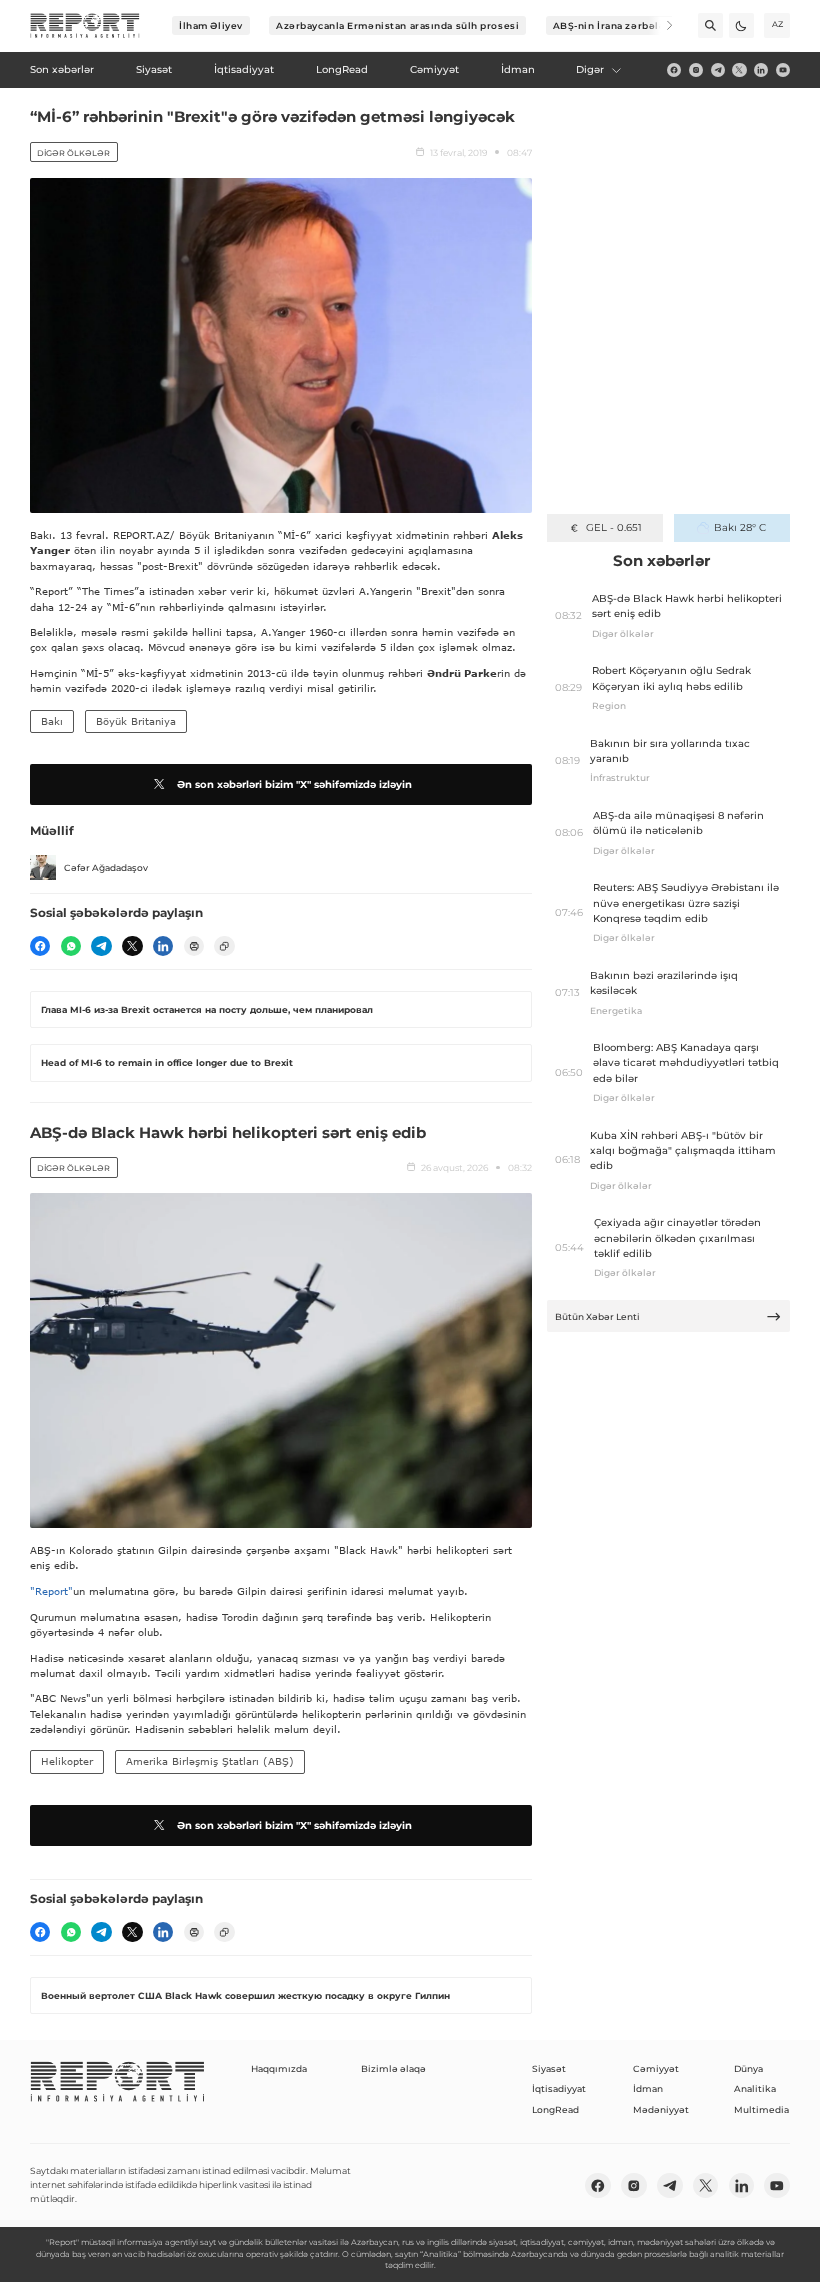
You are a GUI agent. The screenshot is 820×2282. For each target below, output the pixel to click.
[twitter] (739, 70)
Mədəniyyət (661, 2109)
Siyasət (549, 2068)
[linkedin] (761, 70)
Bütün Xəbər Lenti (597, 1316)
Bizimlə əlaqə (393, 2068)
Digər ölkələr (73, 153)
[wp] (71, 946)
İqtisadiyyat (559, 2088)
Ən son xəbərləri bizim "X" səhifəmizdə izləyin (294, 784)
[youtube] (783, 70)
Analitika (755, 2088)
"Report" (51, 1591)
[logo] (85, 26)
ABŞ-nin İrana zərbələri (613, 25)
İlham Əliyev (211, 25)
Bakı (52, 721)
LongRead (555, 2109)
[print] (194, 946)
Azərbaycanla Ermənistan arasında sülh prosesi (397, 25)
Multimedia (761, 2109)
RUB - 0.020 (613, 527)
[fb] (674, 70)
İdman (648, 2088)
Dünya (748, 2068)
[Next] (660, 25)
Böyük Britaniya (136, 721)
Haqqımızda (279, 2068)
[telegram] (718, 70)
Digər (590, 69)
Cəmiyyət (656, 2068)
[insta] (696, 70)
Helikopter (67, 1761)
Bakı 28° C (740, 527)
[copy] (224, 946)
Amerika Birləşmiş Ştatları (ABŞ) (210, 1761)
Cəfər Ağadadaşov (106, 867)
